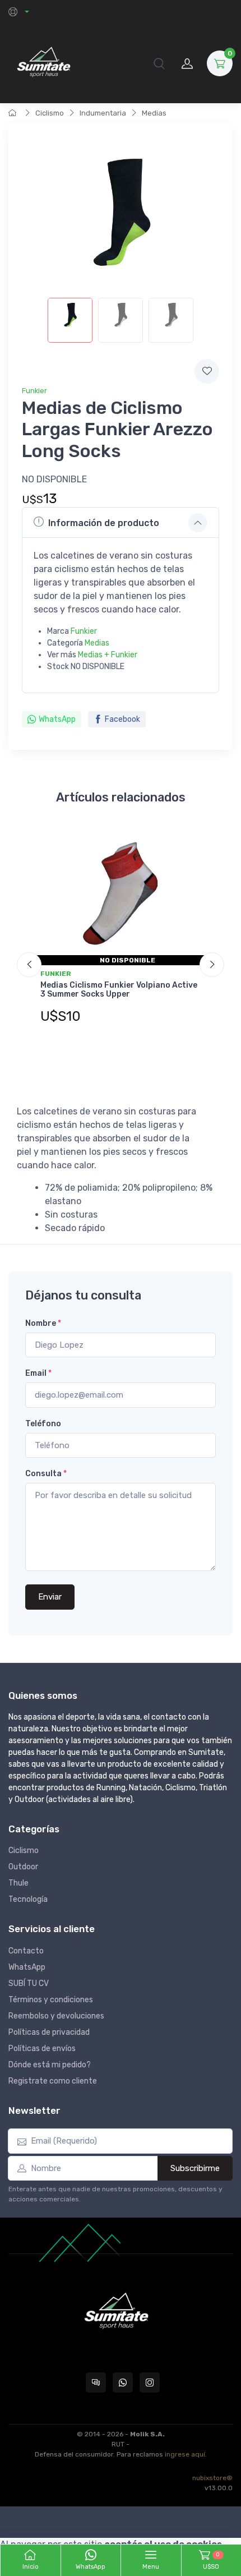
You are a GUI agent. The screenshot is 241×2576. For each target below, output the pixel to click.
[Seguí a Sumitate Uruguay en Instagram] (150, 2383)
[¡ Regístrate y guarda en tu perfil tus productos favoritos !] (207, 371)
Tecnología (28, 1899)
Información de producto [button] (104, 523)
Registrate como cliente (53, 2081)
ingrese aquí (185, 2454)
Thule (18, 1883)
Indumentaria (103, 113)
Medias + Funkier (108, 655)
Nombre (43, 1323)
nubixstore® (212, 2478)
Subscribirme (195, 2168)
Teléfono (43, 1424)
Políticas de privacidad (49, 2032)
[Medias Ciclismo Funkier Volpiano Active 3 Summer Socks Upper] (121, 894)
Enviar (50, 1597)
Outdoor (23, 1867)
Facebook (122, 719)
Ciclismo (50, 113)
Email (38, 1373)
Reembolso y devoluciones (56, 2016)
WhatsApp (57, 719)
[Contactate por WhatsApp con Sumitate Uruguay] (123, 2383)
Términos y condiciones (51, 2000)
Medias (154, 113)
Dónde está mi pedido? (50, 2065)
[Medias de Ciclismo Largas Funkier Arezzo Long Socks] (70, 320)
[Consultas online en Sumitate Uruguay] (96, 2383)
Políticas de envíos (42, 2049)
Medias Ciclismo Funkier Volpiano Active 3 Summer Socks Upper (119, 990)
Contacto (26, 1951)
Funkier (34, 391)
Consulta (46, 1474)
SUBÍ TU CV (29, 1983)
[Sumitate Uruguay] (43, 63)
